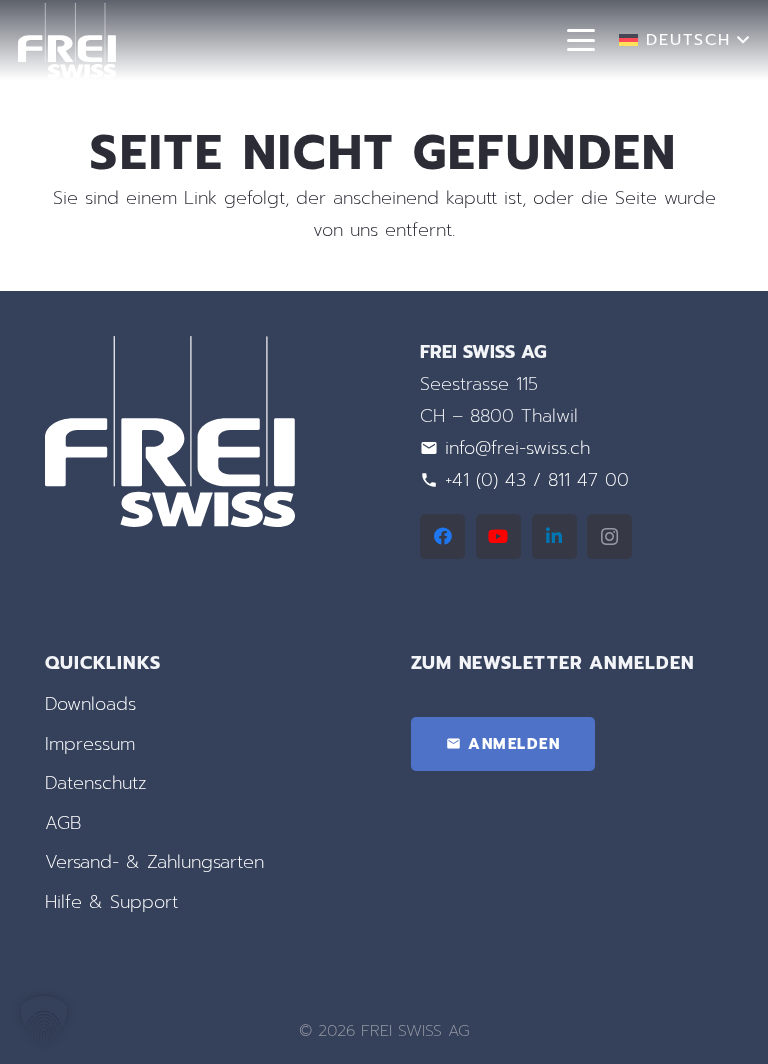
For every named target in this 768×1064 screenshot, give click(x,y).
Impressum (90, 744)
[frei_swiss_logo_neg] (67, 40)
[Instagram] (609, 536)
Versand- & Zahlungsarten (154, 862)
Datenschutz (96, 783)
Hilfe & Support (111, 902)
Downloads (90, 704)
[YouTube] (498, 536)
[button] (581, 40)
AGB (63, 823)
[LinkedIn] (554, 536)
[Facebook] (442, 536)
